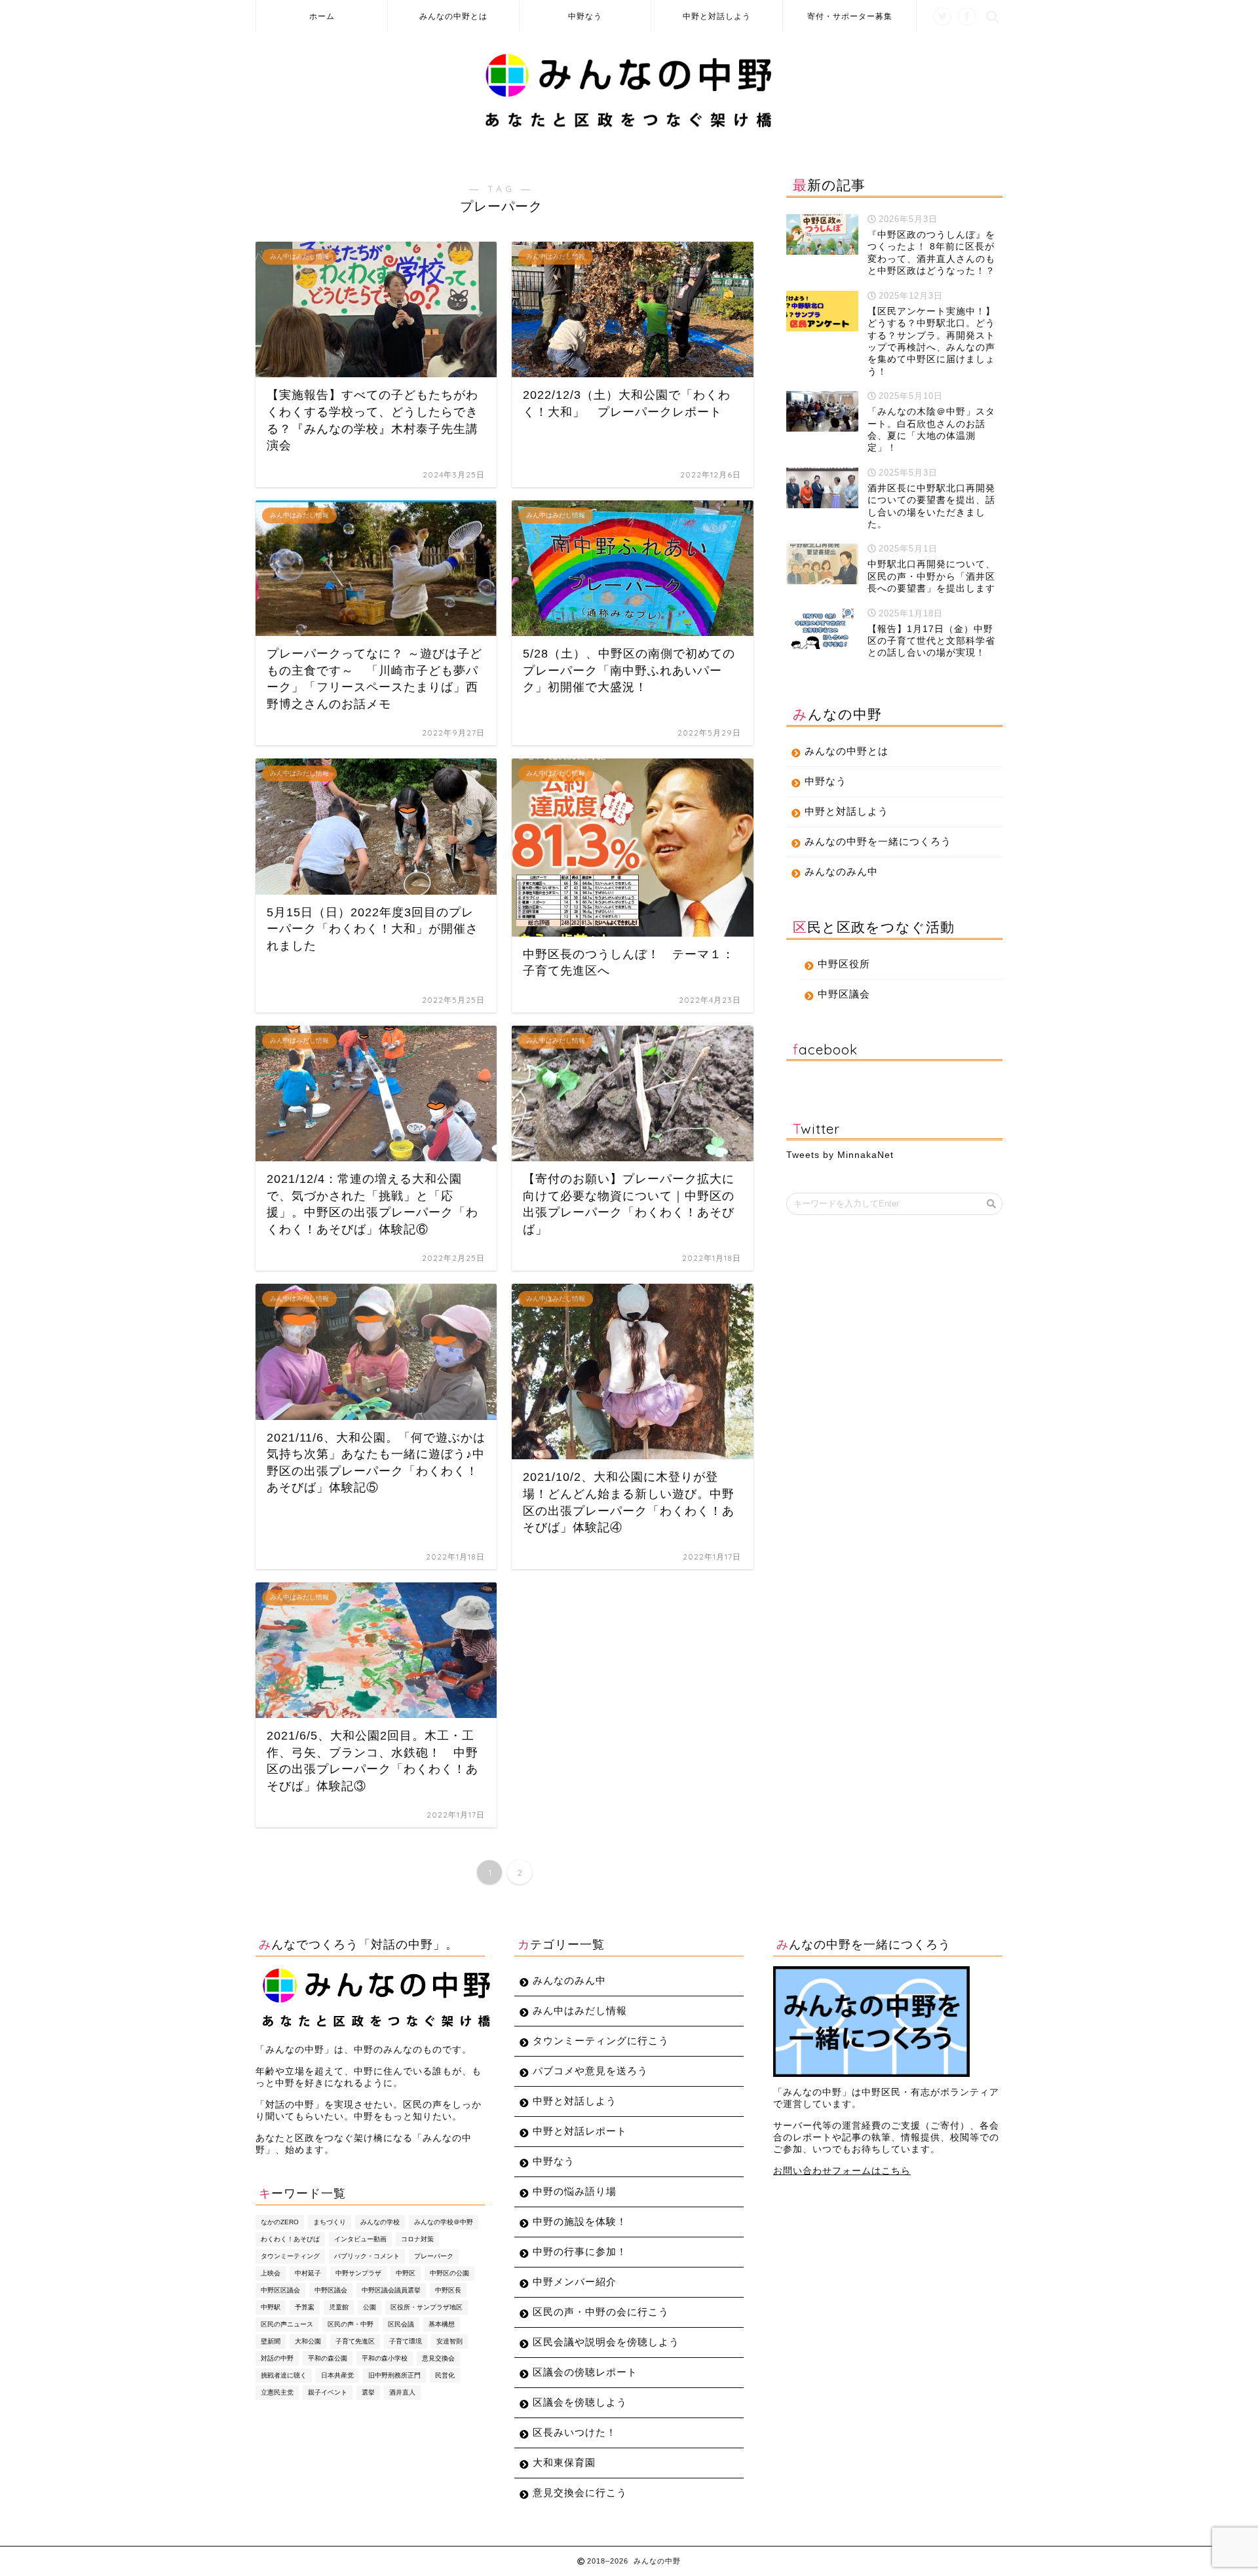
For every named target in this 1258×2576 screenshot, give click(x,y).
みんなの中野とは (453, 16)
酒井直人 (402, 2392)
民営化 (445, 2375)
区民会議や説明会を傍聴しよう (606, 2342)
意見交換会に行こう (580, 2492)
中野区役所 (844, 964)
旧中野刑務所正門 (394, 2375)
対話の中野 (277, 2358)
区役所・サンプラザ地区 (427, 2307)
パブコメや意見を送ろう (590, 2071)
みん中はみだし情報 (580, 2010)
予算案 (305, 2307)
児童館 (339, 2307)
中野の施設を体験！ (580, 2221)
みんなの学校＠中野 (444, 2222)
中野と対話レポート (580, 2131)
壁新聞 (271, 2341)
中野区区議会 (280, 2290)
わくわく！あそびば (290, 2239)
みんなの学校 (380, 2222)
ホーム (322, 16)
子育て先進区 (355, 2341)
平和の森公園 (328, 2358)
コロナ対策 (417, 2239)
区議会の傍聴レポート (585, 2372)
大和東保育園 (564, 2462)
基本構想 (442, 2324)
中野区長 (448, 2290)
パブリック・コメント (367, 2256)
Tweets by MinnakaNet (840, 1155)
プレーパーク (434, 2256)
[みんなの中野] (629, 127)
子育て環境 (406, 2341)
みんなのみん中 (841, 871)
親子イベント (328, 2392)
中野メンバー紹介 (575, 2282)
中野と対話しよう (717, 16)
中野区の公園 (449, 2273)
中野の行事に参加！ (580, 2251)
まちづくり (330, 2222)
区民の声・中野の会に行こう (601, 2312)
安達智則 (449, 2341)
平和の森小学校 (385, 2358)
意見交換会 (438, 2358)
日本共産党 (337, 2375)
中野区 (406, 2273)
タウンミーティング (290, 2256)
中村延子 (308, 2273)
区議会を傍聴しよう (580, 2402)
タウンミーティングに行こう (601, 2041)
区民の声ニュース (287, 2324)
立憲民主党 (277, 2392)
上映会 (271, 2273)
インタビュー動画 (360, 2239)
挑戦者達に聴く (284, 2375)
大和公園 (308, 2341)
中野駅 (271, 2307)
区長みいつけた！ (575, 2432)
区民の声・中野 (351, 2324)
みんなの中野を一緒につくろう (878, 841)
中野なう (585, 16)
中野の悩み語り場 (575, 2191)
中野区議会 (844, 994)
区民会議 (401, 2324)
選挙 (368, 2392)
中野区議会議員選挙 (391, 2290)
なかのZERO (280, 2222)
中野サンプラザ (358, 2273)
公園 (370, 2307)
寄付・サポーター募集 (850, 16)
